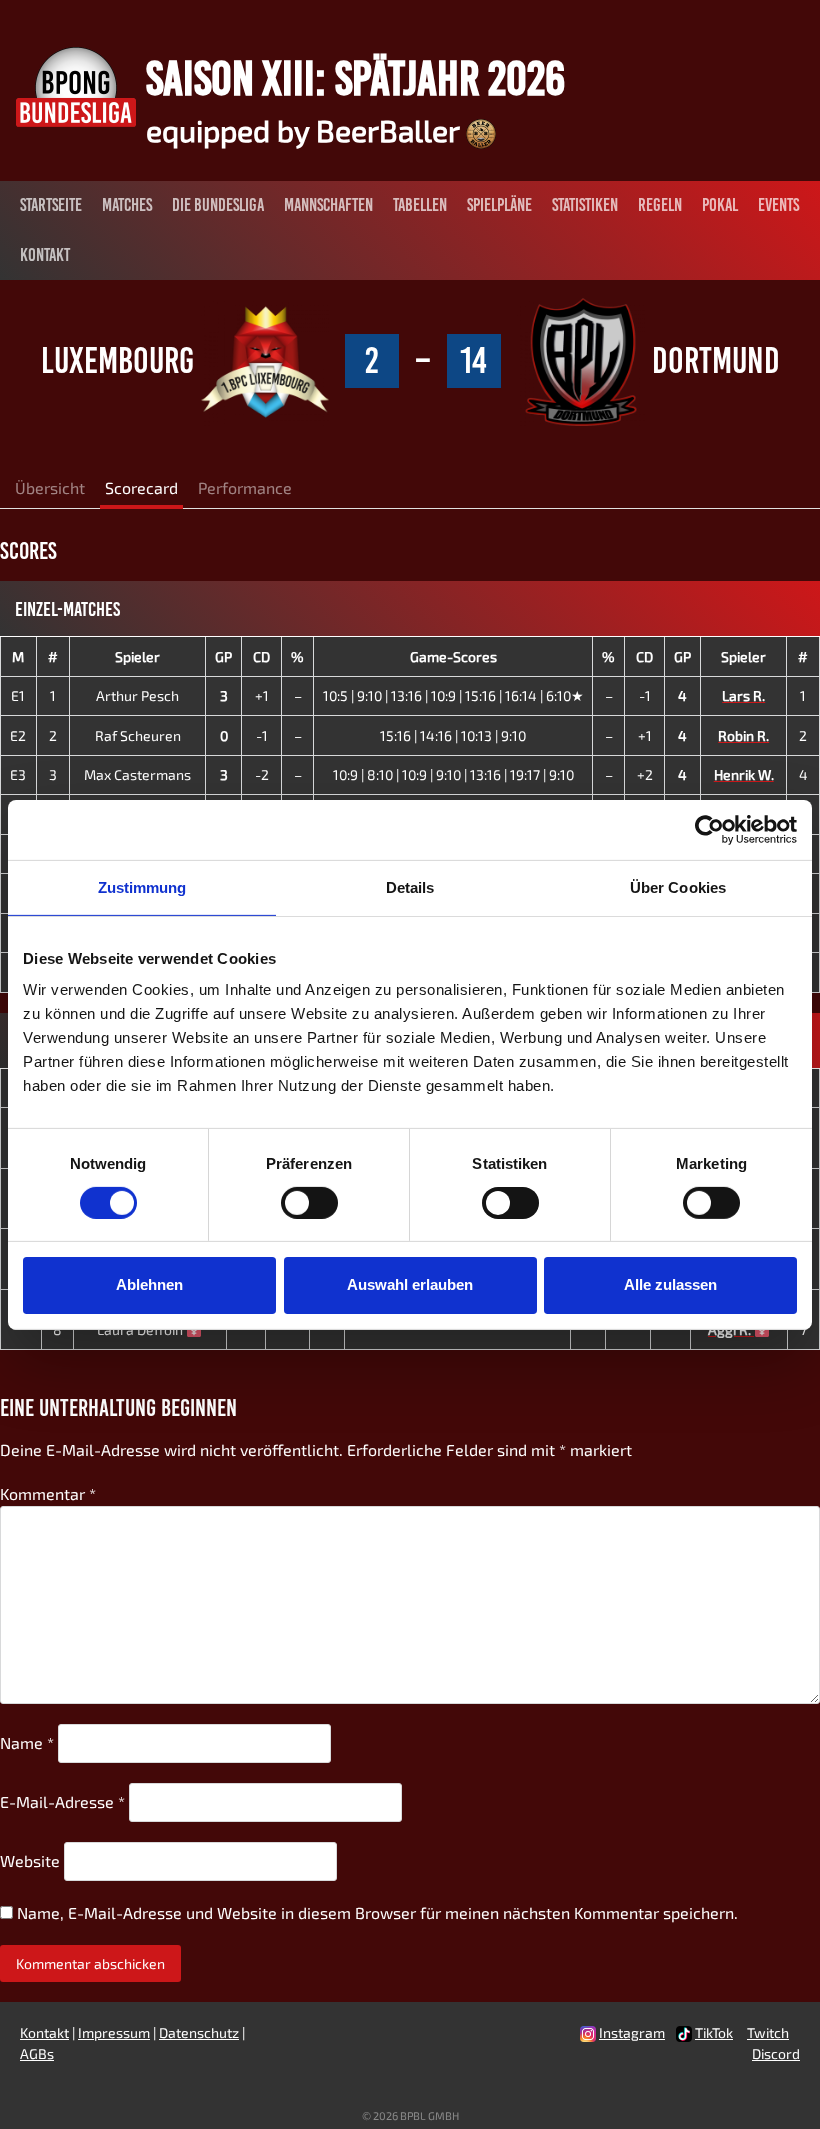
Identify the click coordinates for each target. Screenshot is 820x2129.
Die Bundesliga (218, 205)
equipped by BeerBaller (306, 130)
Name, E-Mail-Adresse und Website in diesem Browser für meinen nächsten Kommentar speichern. (377, 1912)
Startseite (51, 205)
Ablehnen (149, 1284)
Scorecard (141, 487)
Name (27, 1742)
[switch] (309, 1203)
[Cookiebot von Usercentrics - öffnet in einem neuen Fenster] (709, 829)
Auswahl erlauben (410, 1284)
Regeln (660, 205)
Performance (245, 487)
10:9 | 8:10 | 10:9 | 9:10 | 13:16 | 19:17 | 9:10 (453, 774)
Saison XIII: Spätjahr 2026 (355, 78)
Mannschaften (328, 205)
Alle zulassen (670, 1284)
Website (30, 1860)
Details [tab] (410, 886)
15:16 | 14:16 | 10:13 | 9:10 (453, 735)
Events (778, 205)
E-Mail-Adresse (62, 1801)
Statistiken (585, 205)
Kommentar (48, 1493)
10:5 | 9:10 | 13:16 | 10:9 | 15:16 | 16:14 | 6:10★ (453, 695)
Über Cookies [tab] (678, 886)
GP (223, 656)
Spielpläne (499, 205)
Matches (127, 205)
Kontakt (45, 255)
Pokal (720, 205)
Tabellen (420, 205)
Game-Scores (453, 656)
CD (261, 656)
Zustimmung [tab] (142, 886)
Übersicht (50, 487)
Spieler (137, 656)
